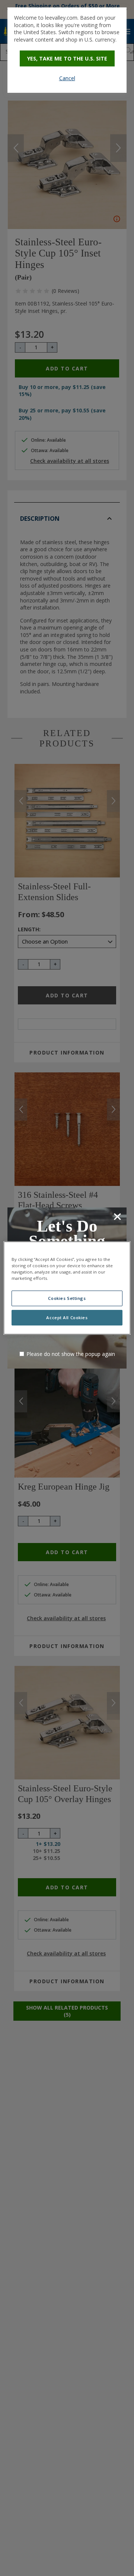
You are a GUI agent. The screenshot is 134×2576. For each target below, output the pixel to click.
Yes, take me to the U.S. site (67, 58)
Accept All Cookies (67, 1318)
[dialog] (67, 50)
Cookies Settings (67, 1298)
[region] (67, 1288)
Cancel (67, 78)
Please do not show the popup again (71, 1354)
